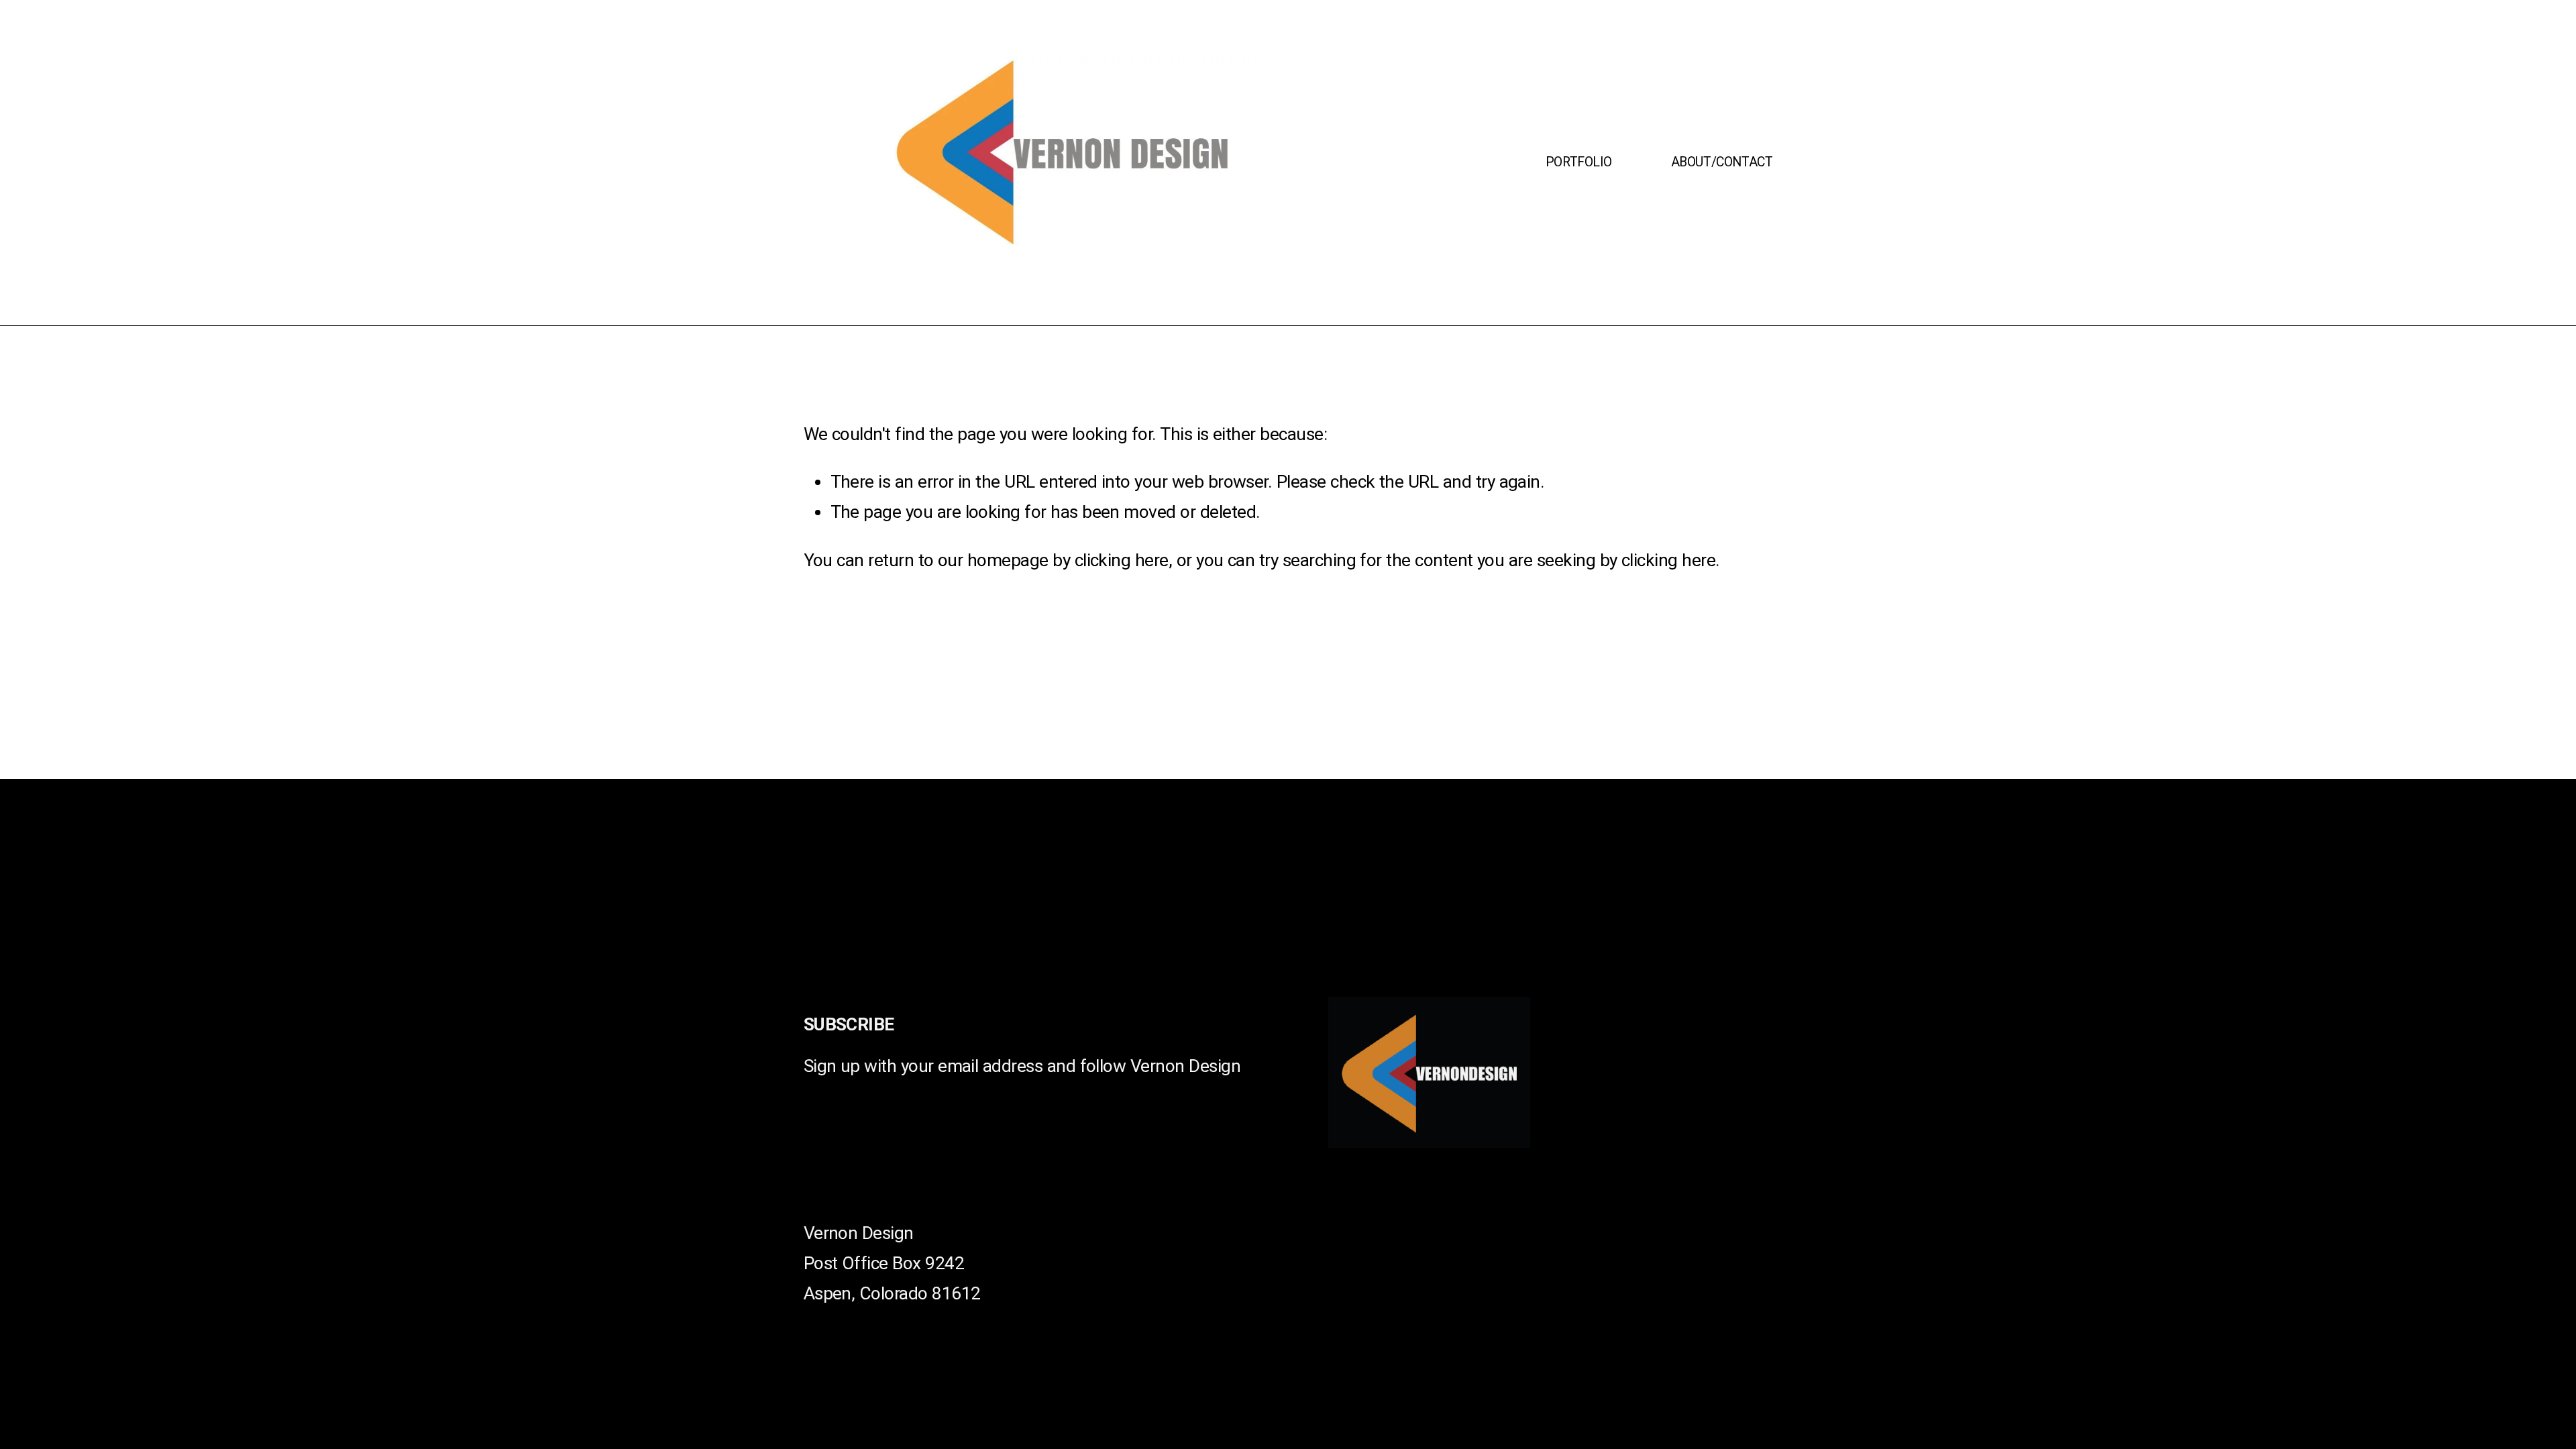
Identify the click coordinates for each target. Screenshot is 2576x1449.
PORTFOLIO (1579, 162)
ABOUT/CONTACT (1722, 162)
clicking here (1122, 560)
